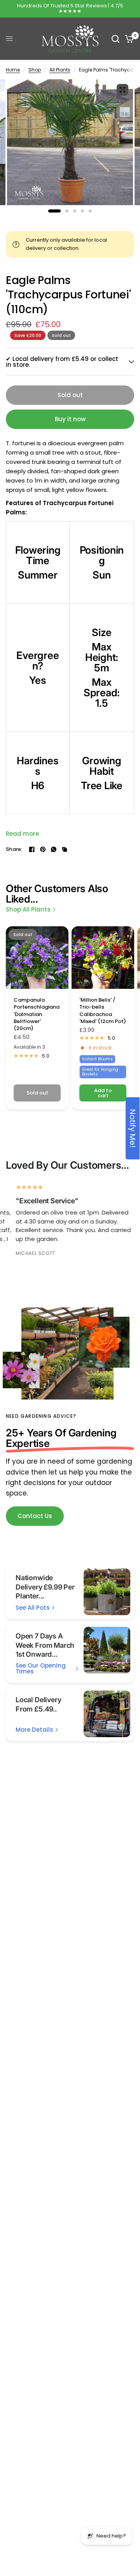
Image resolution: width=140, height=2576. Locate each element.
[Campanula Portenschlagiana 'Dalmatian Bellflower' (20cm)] (37, 958)
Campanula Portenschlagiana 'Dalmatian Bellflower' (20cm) (37, 1014)
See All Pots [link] (33, 1608)
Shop (35, 70)
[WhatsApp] (54, 849)
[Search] (115, 39)
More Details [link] (34, 1730)
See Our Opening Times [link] (41, 1668)
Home (13, 70)
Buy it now (70, 419)
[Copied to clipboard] (65, 849)
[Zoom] (122, 90)
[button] (35, 1516)
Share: (14, 849)
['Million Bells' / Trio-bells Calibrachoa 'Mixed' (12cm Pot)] (103, 958)
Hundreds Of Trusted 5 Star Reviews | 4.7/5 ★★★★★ (70, 8)
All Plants (60, 70)
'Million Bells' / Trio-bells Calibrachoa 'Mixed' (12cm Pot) (103, 1011)
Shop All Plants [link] (28, 909)
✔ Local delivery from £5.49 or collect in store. (62, 362)
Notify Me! (133, 1128)
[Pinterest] (43, 849)
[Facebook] (32, 849)
